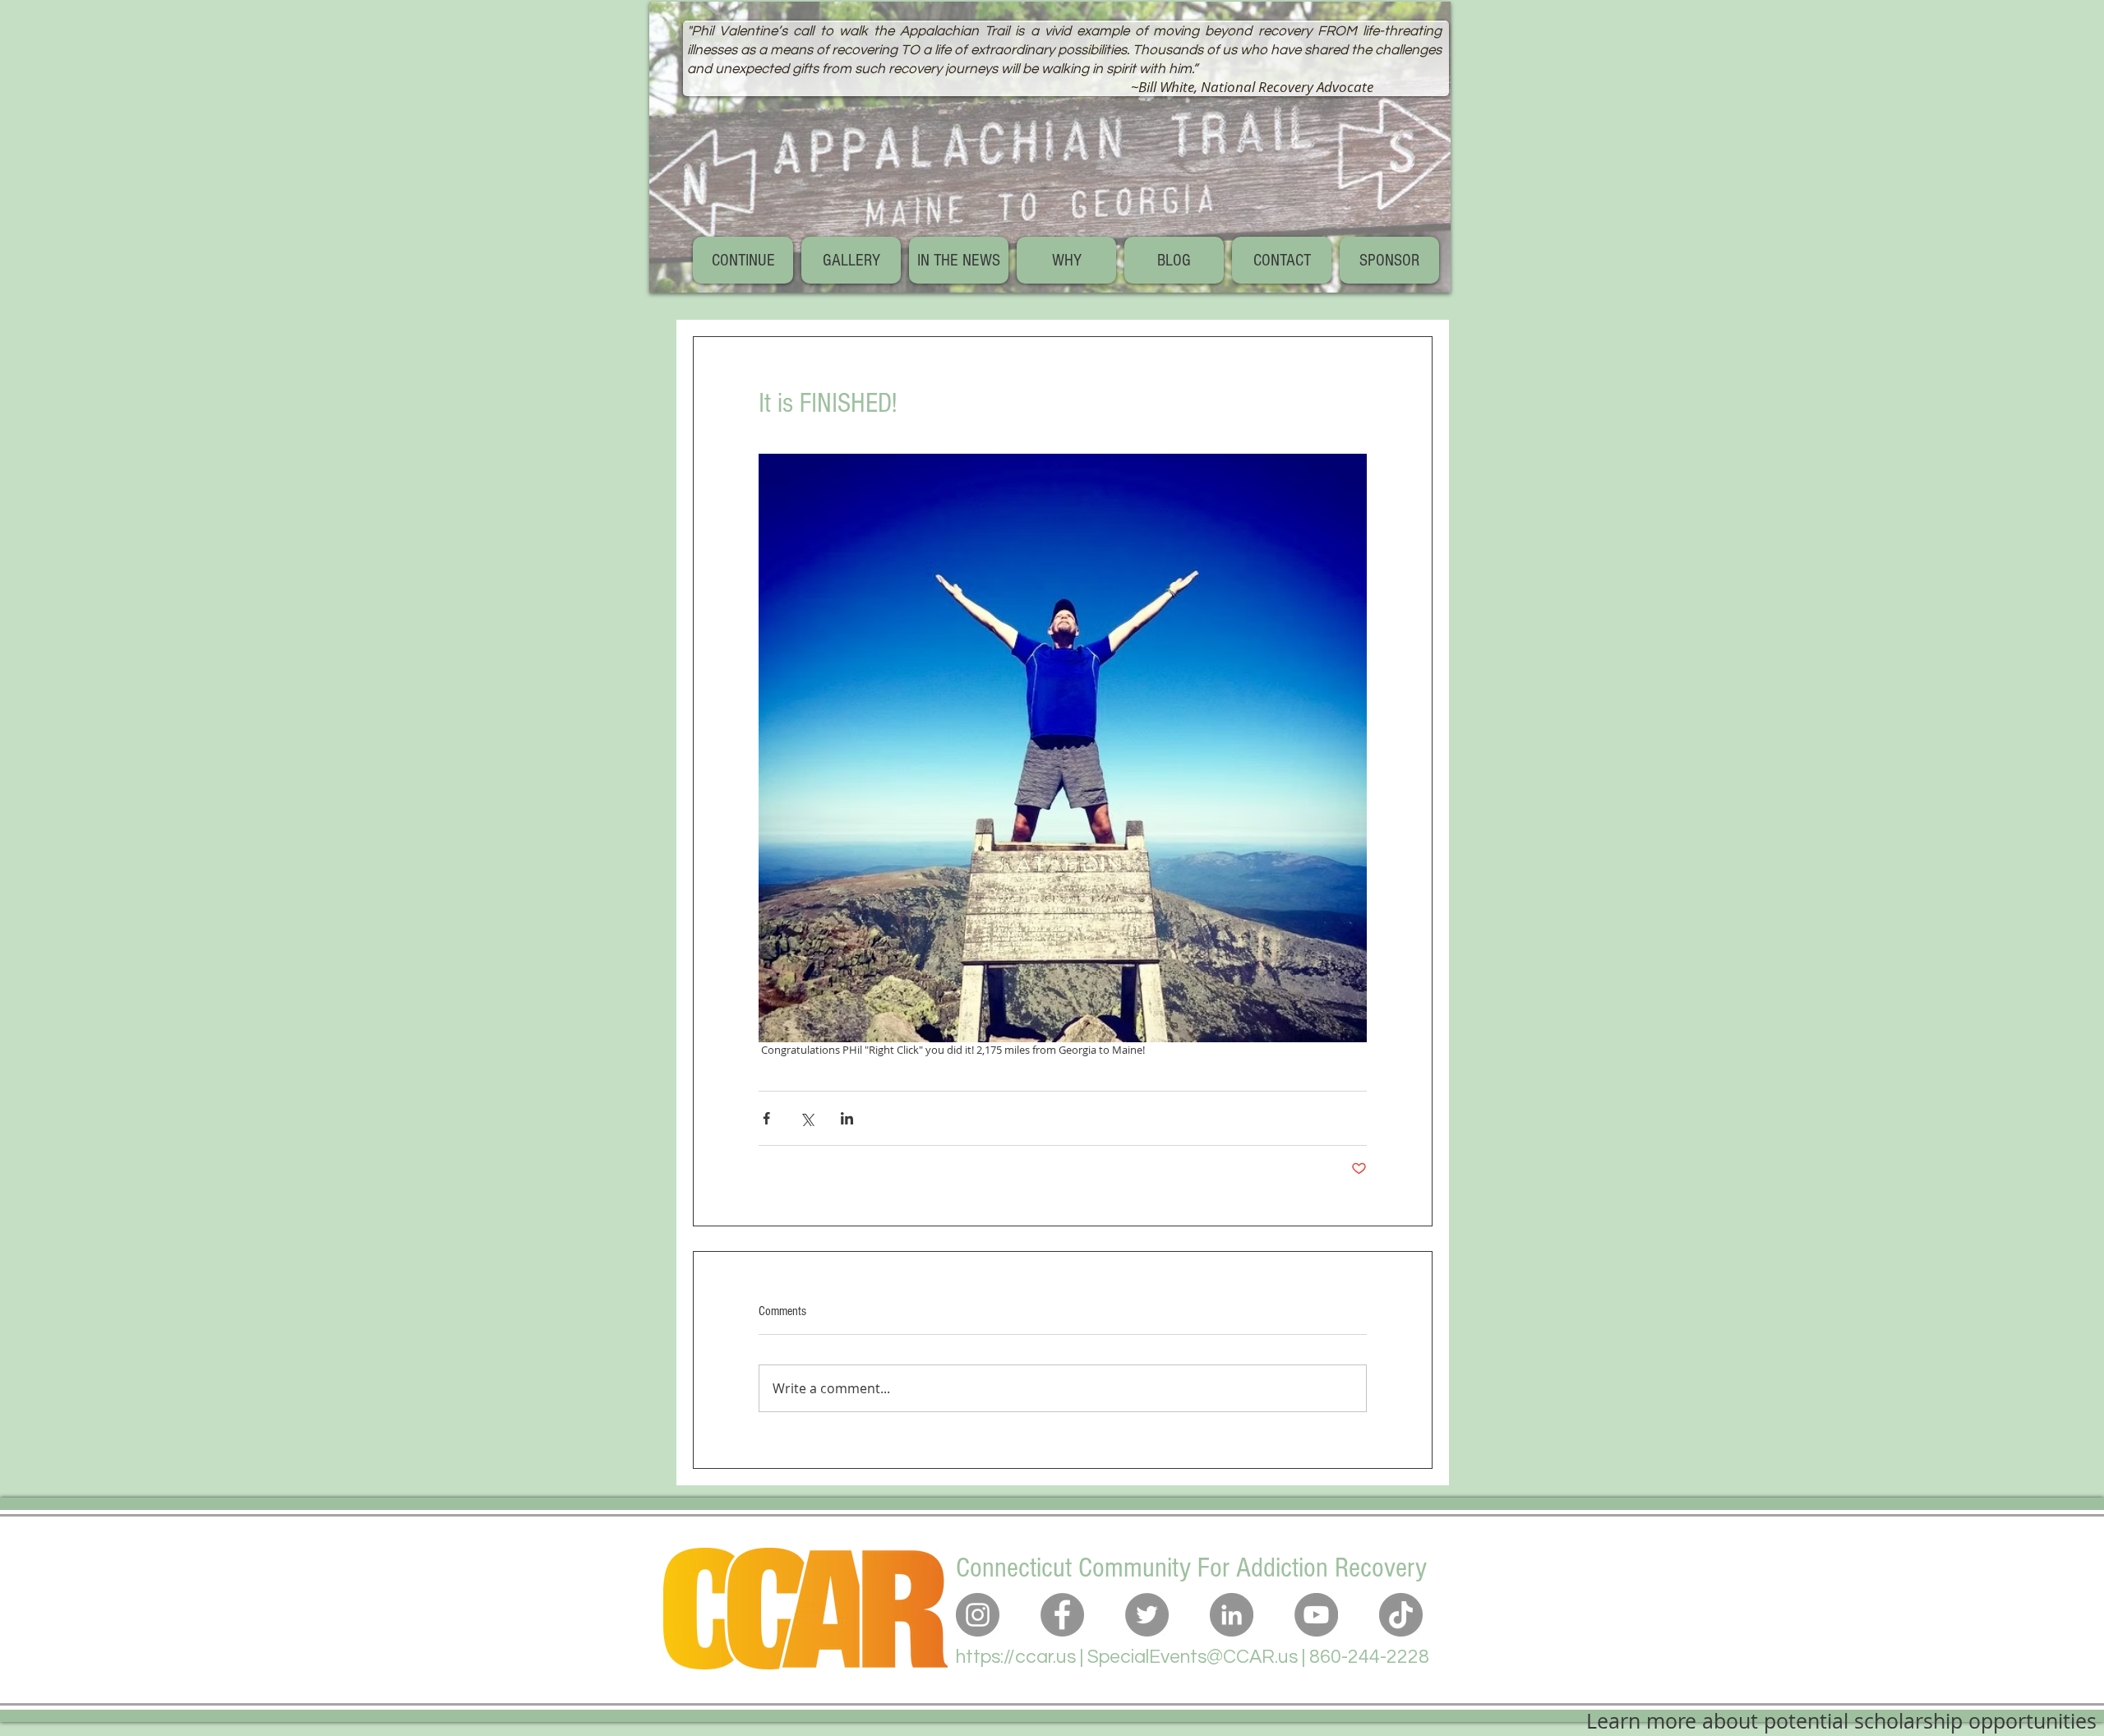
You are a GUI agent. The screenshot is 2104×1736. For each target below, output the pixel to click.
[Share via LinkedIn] (847, 1118)
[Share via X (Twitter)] (807, 1118)
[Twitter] (1147, 1615)
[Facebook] (1062, 1615)
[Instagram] (978, 1615)
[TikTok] (1401, 1615)
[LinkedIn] (1232, 1615)
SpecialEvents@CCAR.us (1193, 1657)
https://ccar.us (1016, 1657)
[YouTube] (1316, 1615)
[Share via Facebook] (766, 1118)
